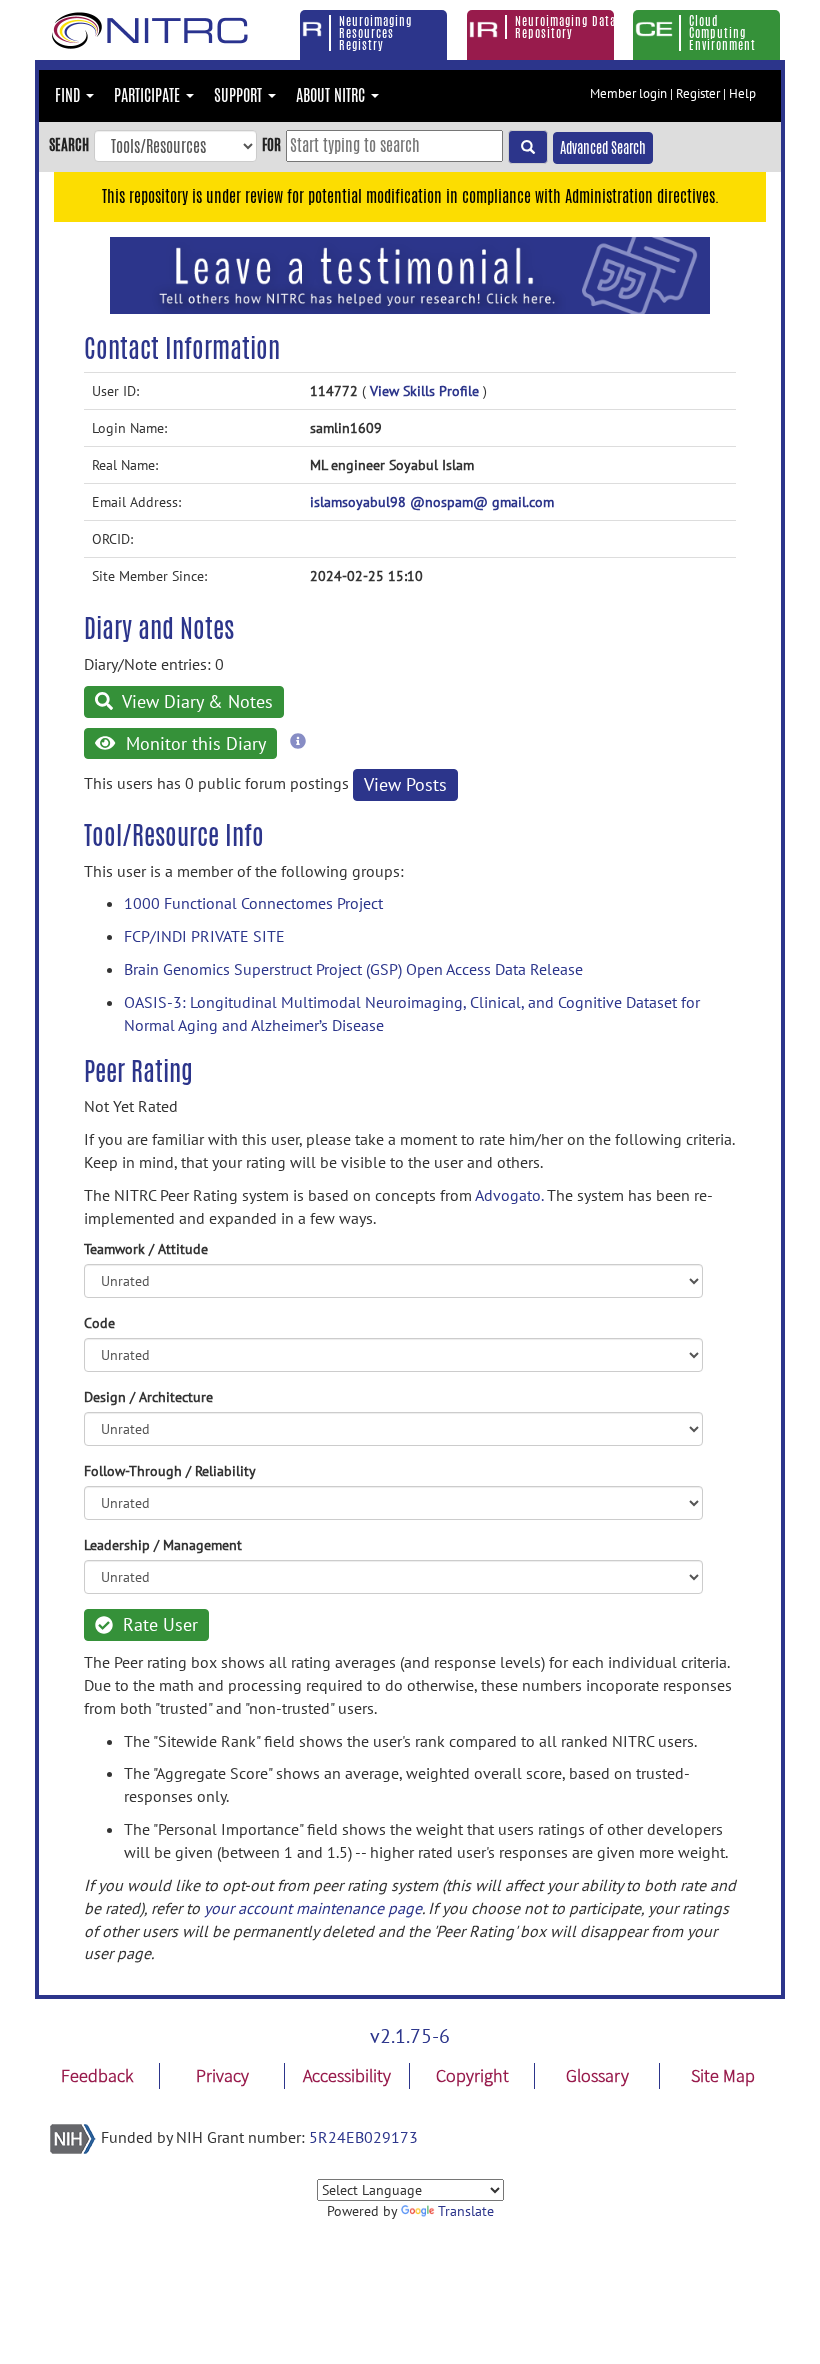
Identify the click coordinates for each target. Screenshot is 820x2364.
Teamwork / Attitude (146, 1249)
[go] (528, 147)
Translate (466, 2211)
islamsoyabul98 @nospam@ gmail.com (432, 502)
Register (698, 93)
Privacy (222, 2075)
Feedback (97, 2075)
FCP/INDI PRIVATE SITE (204, 936)
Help (742, 93)
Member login (628, 93)
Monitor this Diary (193, 743)
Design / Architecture (148, 1397)
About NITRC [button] (332, 95)
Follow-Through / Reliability (170, 1471)
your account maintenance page (313, 1908)
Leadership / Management (163, 1545)
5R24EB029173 (363, 2137)
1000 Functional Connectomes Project (253, 903)
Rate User (158, 1624)
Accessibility (347, 2075)
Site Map (723, 2075)
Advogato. (509, 1195)
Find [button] (69, 95)
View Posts (405, 784)
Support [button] (240, 95)
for (271, 144)
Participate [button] (149, 95)
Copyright (472, 2075)
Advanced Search (603, 148)
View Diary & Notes (195, 701)
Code (99, 1323)
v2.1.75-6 (410, 2036)
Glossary (597, 2075)
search (69, 144)
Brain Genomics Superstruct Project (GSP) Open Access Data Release (353, 969)
